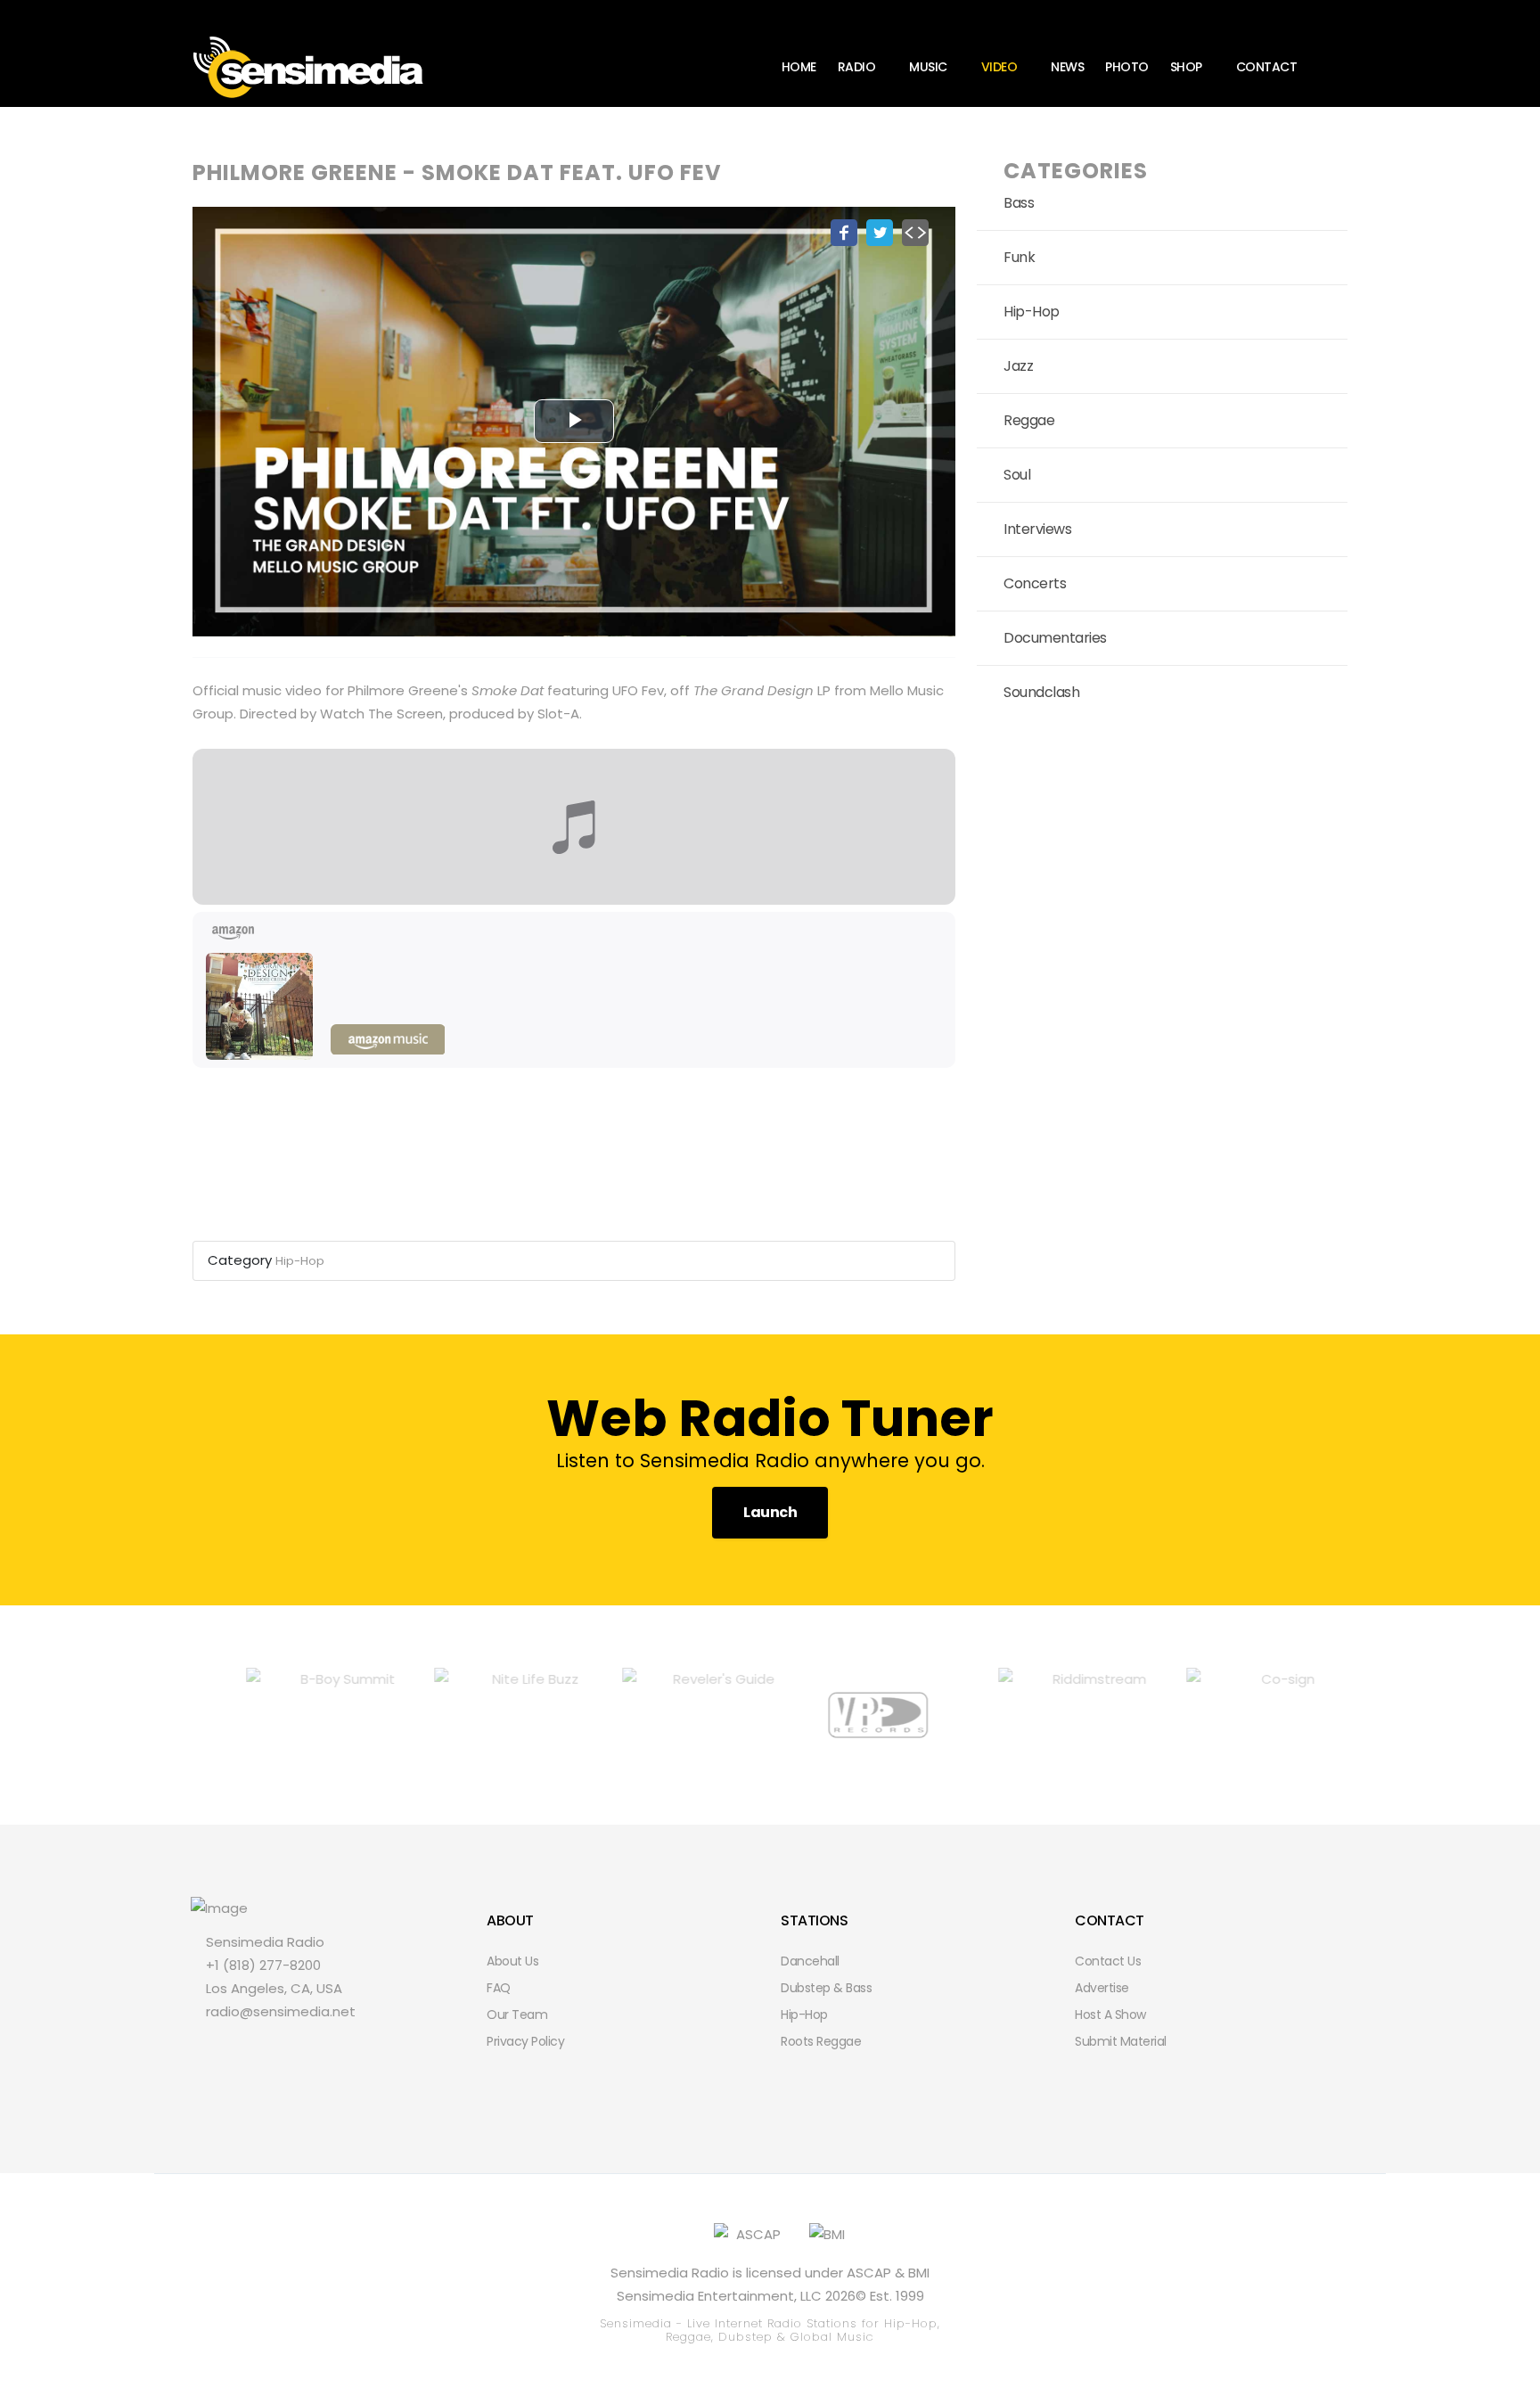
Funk (1019, 257)
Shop (1186, 67)
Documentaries (1055, 638)
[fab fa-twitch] (273, 2049)
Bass (1019, 203)
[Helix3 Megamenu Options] (1340, 66)
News (1067, 67)
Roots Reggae (821, 2041)
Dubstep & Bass (826, 1988)
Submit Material (1121, 2041)
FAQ (499, 1988)
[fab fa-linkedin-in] (364, 2049)
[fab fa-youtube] (333, 2049)
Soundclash (1041, 692)
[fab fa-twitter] (242, 2049)
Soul (1017, 475)
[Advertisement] (1162, 893)
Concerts (1035, 583)
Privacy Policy (525, 2041)
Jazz (1018, 366)
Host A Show (1110, 2015)
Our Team (517, 2015)
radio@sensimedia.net (281, 2011)
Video (999, 67)
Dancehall (810, 1961)
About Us (512, 1961)
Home (799, 67)
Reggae (1029, 420)
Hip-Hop (300, 1261)
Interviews (1037, 529)
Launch (770, 1512)
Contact (1267, 67)
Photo (1127, 67)
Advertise (1102, 1988)
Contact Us (1108, 1961)
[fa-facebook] (212, 2049)
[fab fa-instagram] (303, 2049)
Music (928, 67)
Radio (857, 67)
